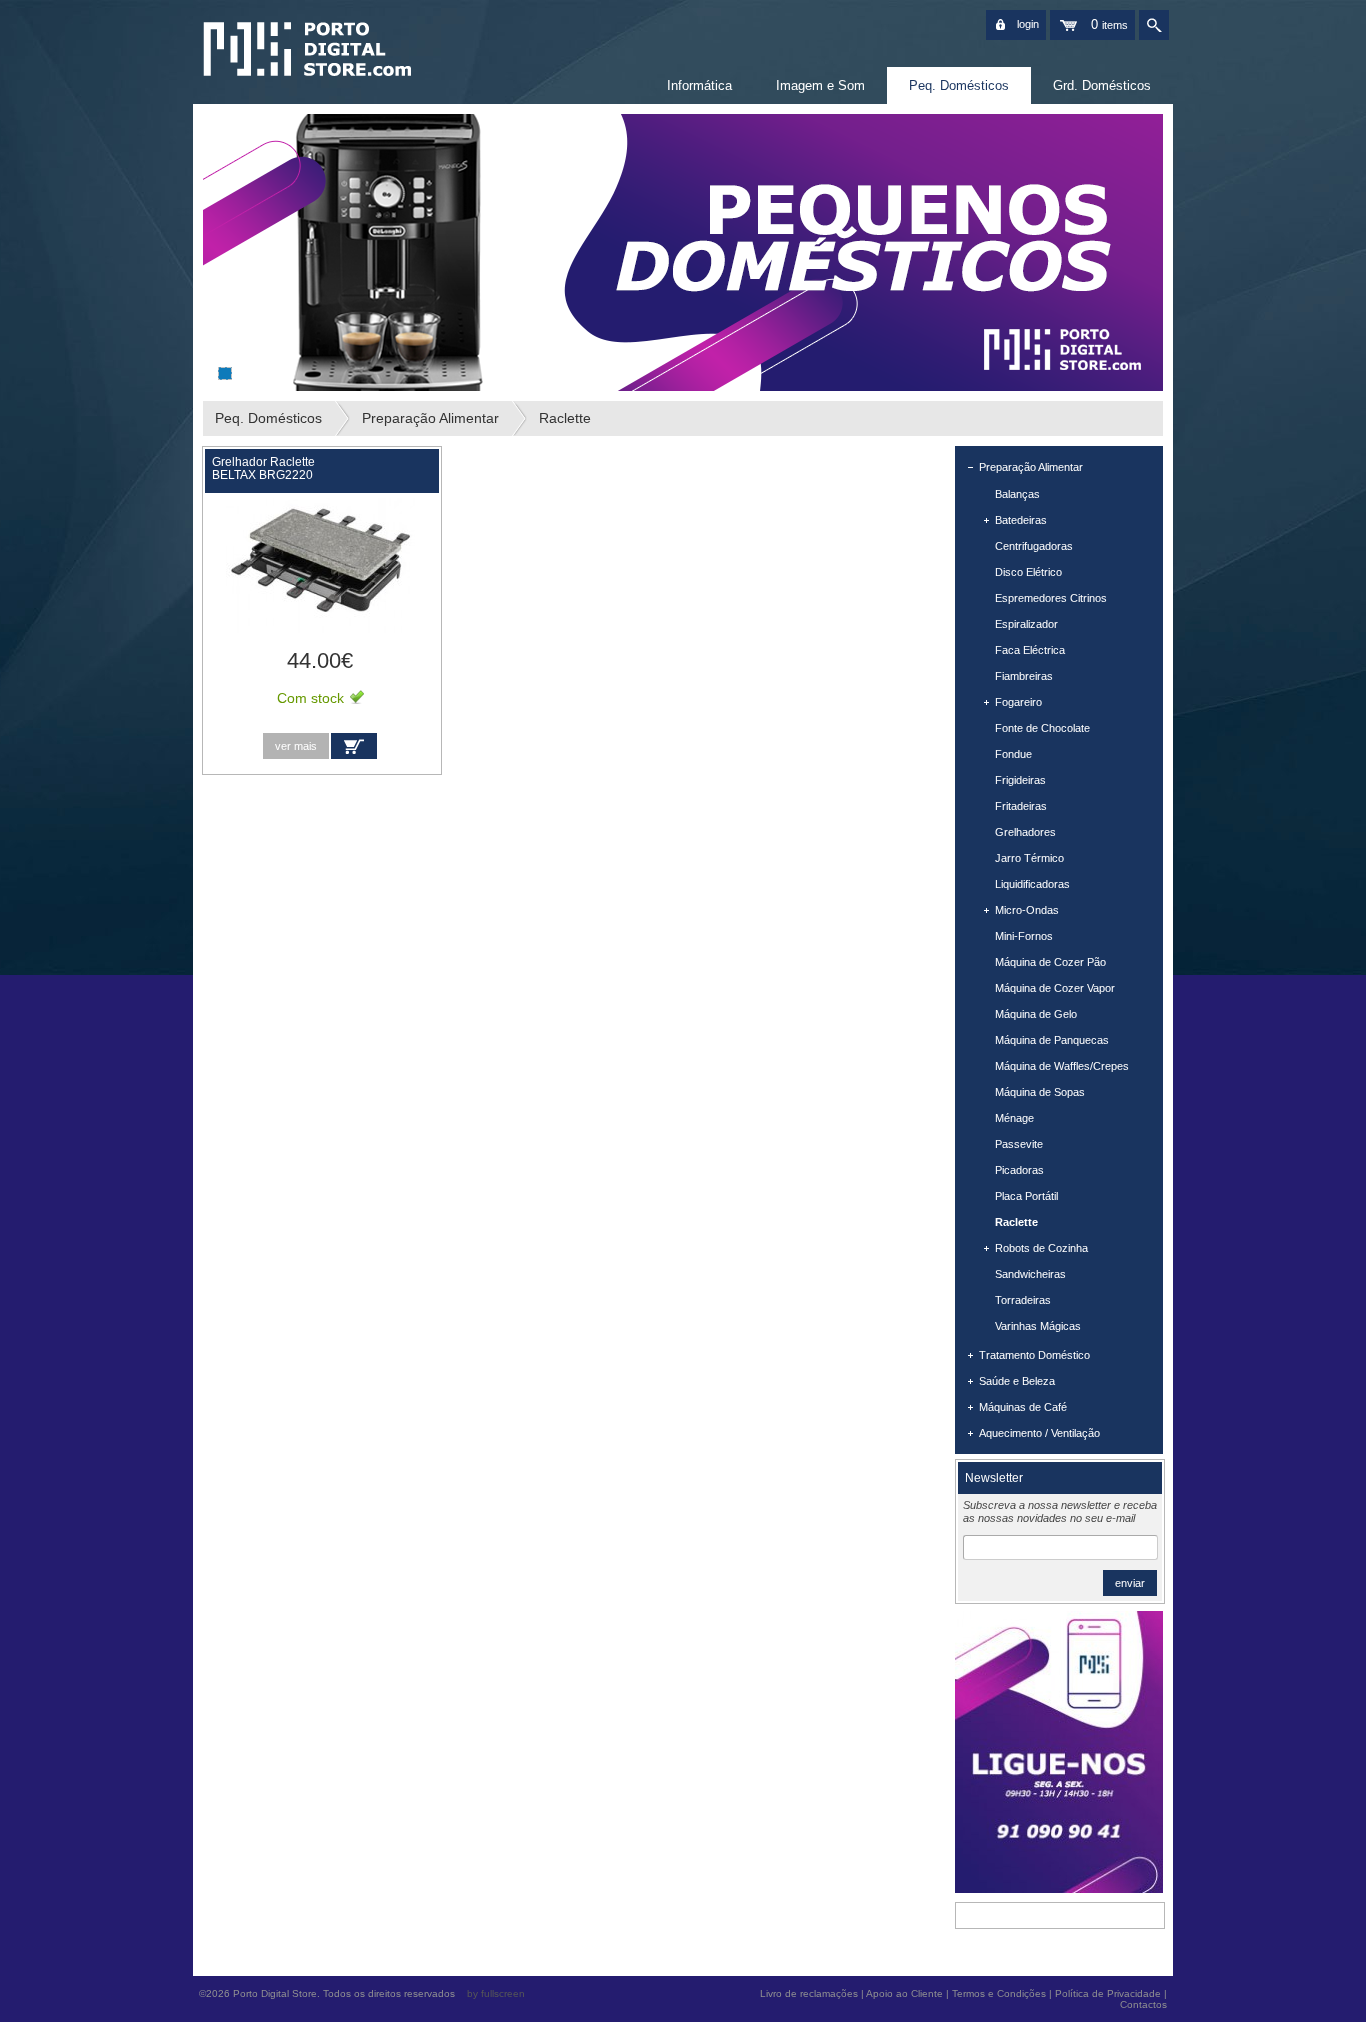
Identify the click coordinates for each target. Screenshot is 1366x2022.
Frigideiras (1020, 780)
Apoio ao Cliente (904, 1993)
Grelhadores (1025, 832)
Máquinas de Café (1023, 1407)
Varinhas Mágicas (1038, 1326)
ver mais (296, 746)
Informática (699, 85)
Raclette (565, 418)
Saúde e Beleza (1017, 1381)
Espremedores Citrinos (1051, 598)
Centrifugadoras (1034, 546)
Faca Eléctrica (1030, 650)
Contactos (1143, 2004)
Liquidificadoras (1032, 884)
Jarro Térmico (1029, 858)
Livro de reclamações (809, 1993)
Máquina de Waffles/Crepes (1062, 1066)
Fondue (1013, 754)
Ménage (1014, 1118)
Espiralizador (1026, 624)
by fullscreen (496, 1993)
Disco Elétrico (1028, 572)
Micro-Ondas (1027, 910)
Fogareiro (1018, 702)
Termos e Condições (999, 1993)
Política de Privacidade (1108, 1993)
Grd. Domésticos (1102, 85)
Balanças (1017, 494)
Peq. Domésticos (959, 85)
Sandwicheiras (1030, 1274)
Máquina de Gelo (1036, 1014)
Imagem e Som (820, 85)
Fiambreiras (1024, 676)
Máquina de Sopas (1040, 1092)
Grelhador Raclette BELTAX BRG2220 (263, 468)
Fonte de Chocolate (1042, 728)
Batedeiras (1021, 520)
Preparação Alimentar (430, 418)
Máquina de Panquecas (1052, 1040)
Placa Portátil (1026, 1196)
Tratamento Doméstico (1034, 1355)
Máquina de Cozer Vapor (1055, 988)
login (1028, 24)
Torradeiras (1023, 1300)
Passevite (1019, 1144)
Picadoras (1019, 1170)
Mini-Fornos (1024, 936)
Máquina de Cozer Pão (1050, 962)
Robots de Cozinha (1041, 1248)
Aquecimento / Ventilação (1039, 1433)
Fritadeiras (1021, 806)
